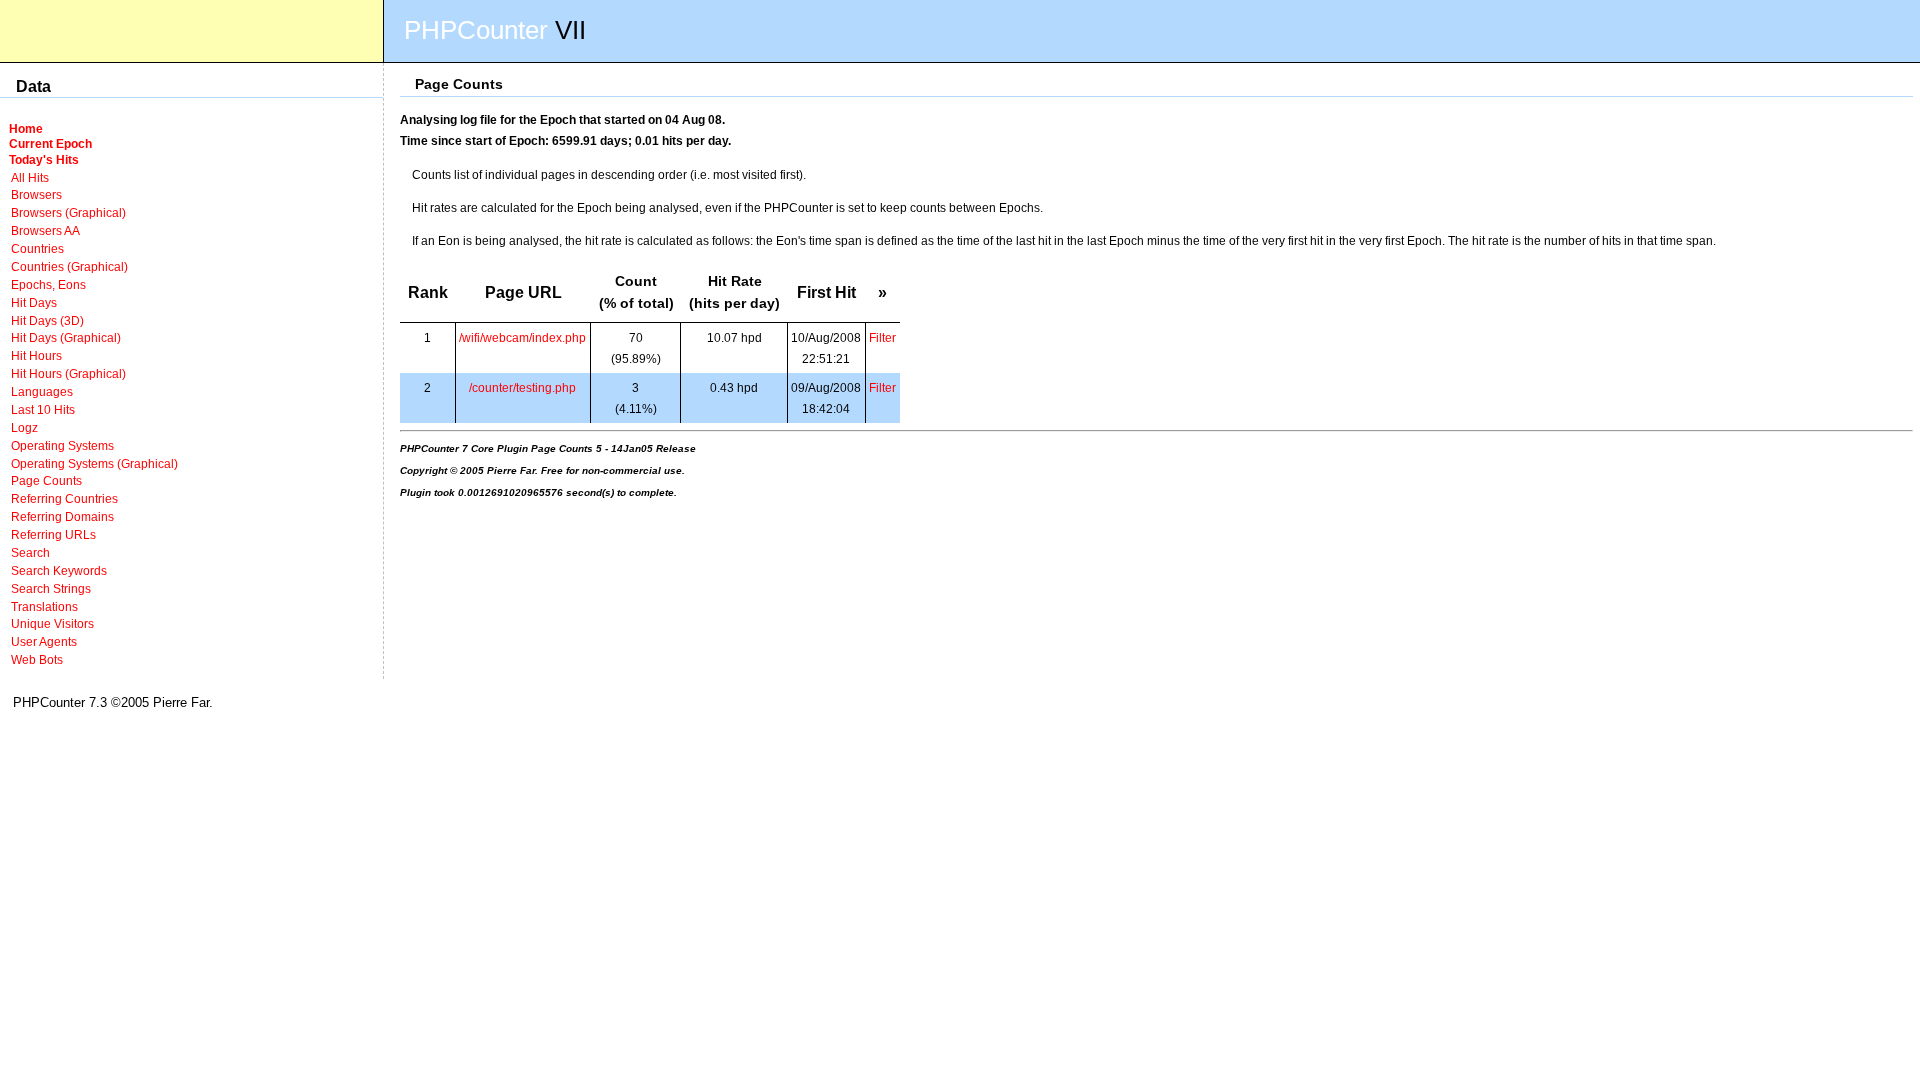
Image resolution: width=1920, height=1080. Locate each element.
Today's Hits (44, 159)
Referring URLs (53, 534)
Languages (42, 391)
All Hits (30, 177)
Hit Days (34, 302)
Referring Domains (62, 516)
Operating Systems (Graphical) (94, 463)
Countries (37, 248)
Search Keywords (59, 570)
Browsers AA (45, 230)
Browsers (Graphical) (68, 212)
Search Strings (51, 588)
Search (30, 552)
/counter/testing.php (522, 387)
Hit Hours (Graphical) (68, 373)
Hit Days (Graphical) (66, 337)
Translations (44, 606)
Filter (882, 337)
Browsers (36, 194)
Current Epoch (50, 143)
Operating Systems (62, 445)
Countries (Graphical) (69, 266)
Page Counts (46, 480)
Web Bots (37, 659)
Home (26, 128)
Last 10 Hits (43, 409)
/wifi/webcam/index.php (522, 337)
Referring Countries (64, 498)
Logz (24, 427)
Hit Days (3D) (47, 320)
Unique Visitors (52, 623)
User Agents (44, 641)
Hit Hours (36, 355)
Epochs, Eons (48, 284)
